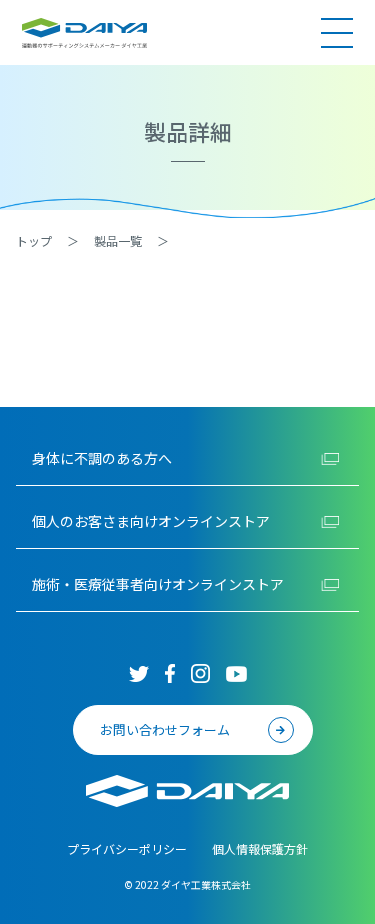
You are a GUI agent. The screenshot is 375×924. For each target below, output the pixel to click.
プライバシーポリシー (127, 848)
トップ (34, 240)
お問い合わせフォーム (165, 729)
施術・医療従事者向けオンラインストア (158, 584)
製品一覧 (118, 240)
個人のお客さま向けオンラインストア (151, 521)
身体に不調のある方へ (102, 458)
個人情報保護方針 (260, 848)
